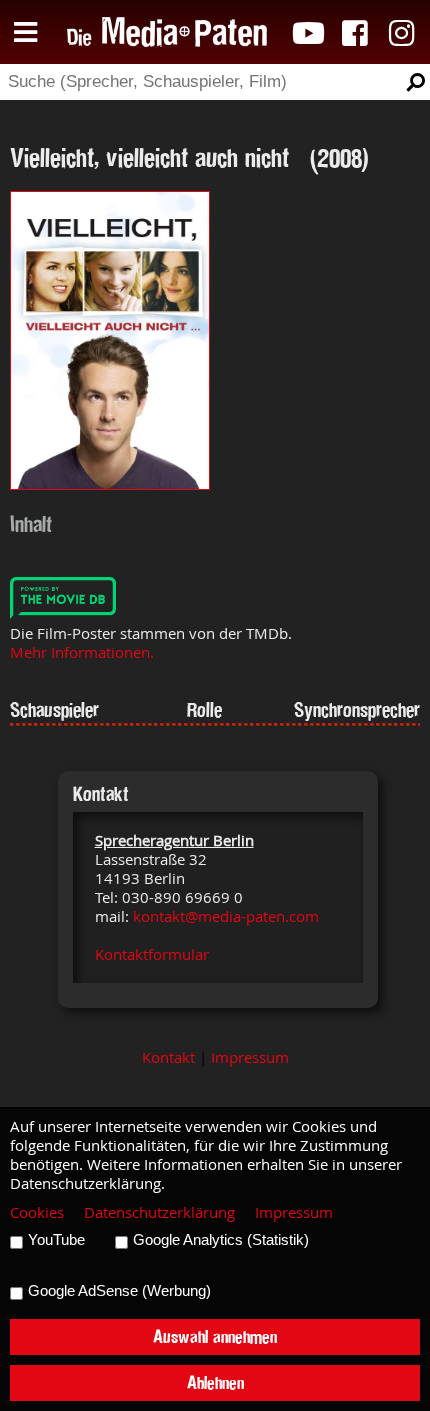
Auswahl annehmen (215, 1336)
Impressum (250, 1057)
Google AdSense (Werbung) (119, 1291)
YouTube (56, 1240)
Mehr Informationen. (82, 652)
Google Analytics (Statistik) (221, 1240)
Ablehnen (215, 1382)
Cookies (37, 1212)
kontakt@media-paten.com (226, 916)
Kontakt (168, 1057)
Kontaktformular (152, 954)
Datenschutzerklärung (159, 1212)
